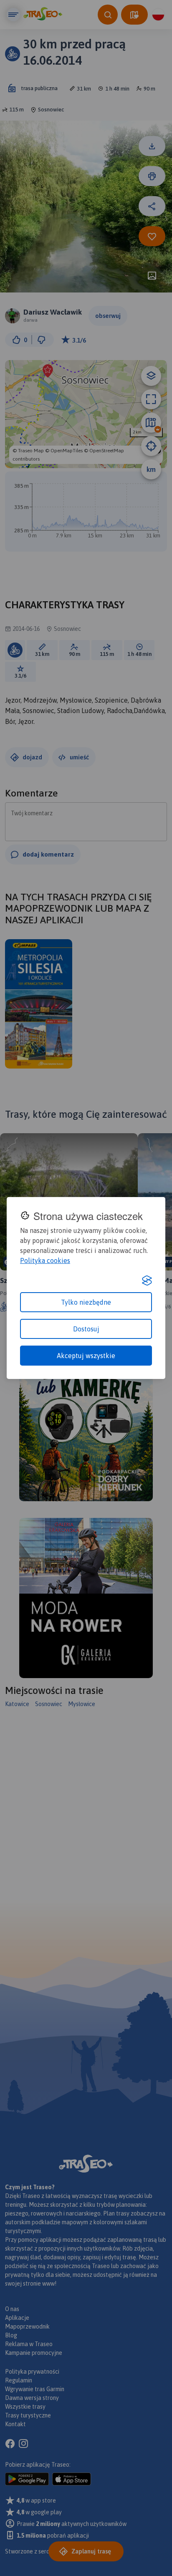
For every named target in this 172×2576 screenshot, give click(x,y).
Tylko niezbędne (86, 1302)
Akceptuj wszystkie (86, 1356)
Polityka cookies (45, 1260)
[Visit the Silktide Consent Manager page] (147, 1280)
